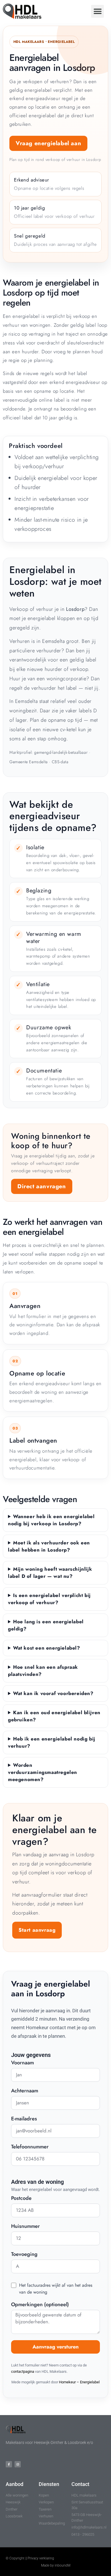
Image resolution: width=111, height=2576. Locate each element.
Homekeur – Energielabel (79, 2382)
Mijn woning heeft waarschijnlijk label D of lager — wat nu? (50, 1573)
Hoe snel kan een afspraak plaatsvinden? (43, 1671)
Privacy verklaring (41, 2558)
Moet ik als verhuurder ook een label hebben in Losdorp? (49, 1546)
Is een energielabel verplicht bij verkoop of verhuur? (49, 1599)
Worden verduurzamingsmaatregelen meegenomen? (43, 1772)
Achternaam (25, 2091)
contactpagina (23, 2371)
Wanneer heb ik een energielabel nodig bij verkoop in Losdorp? (51, 1520)
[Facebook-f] (9, 2464)
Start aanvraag (37, 1930)
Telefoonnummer (30, 2147)
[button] (97, 11)
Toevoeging (24, 2255)
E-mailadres (24, 2119)
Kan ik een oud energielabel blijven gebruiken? (54, 1716)
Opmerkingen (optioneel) (40, 2305)
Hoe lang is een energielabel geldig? (46, 1625)
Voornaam (22, 2063)
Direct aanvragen (42, 1186)
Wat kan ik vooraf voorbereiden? (53, 1693)
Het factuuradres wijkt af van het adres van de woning (56, 2289)
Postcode (21, 2199)
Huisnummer (25, 2227)
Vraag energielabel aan (48, 143)
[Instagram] (18, 2464)
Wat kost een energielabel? (47, 1648)
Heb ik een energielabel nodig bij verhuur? (52, 1742)
